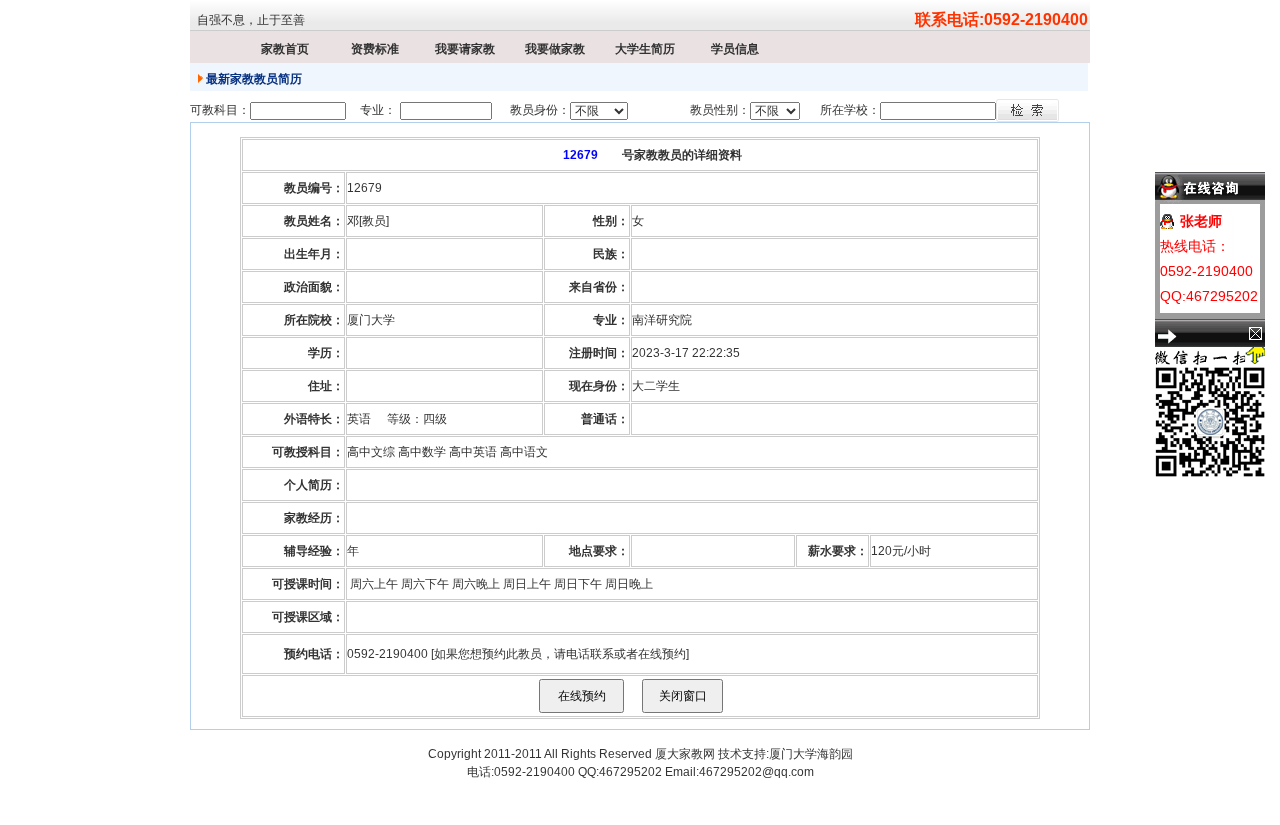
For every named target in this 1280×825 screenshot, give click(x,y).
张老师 (1201, 221)
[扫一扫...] (1157, 355)
